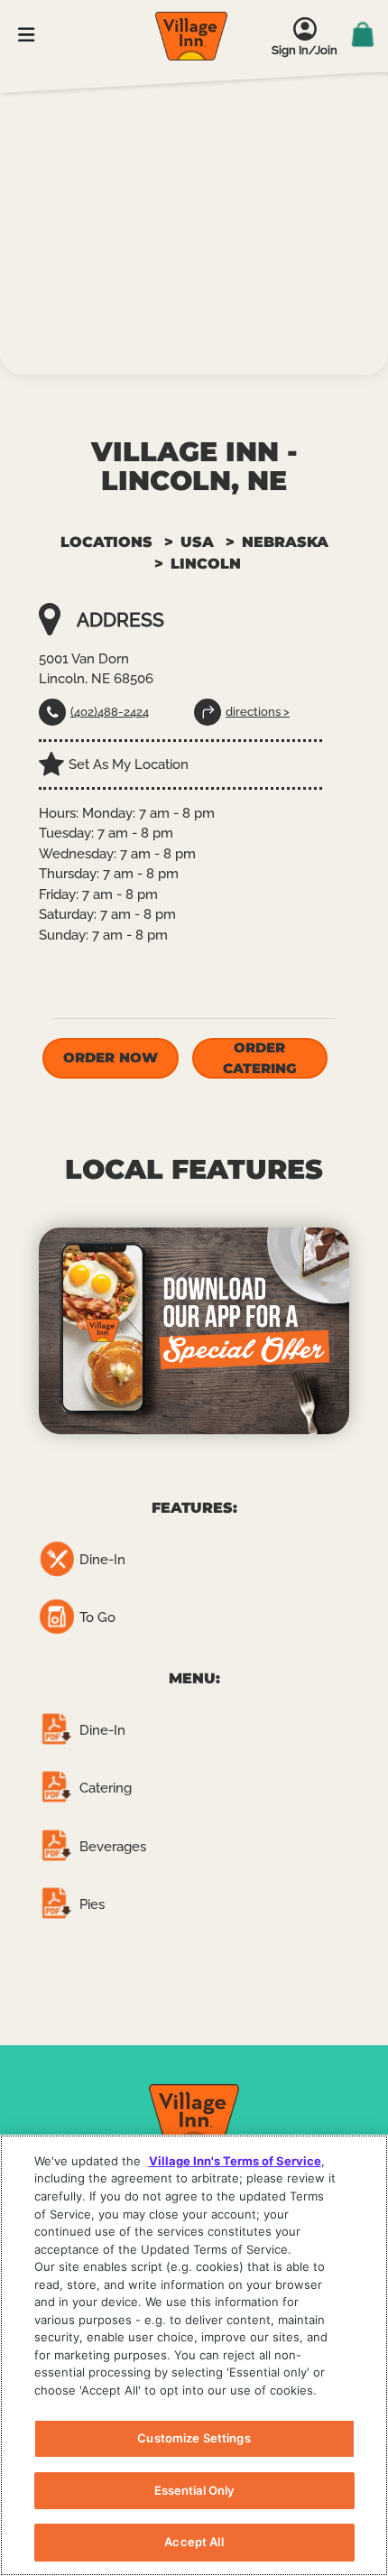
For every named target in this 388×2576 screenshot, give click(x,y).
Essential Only (194, 2490)
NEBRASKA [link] (285, 542)
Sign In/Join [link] (305, 50)
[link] (191, 36)
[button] (110, 1058)
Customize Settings (194, 2438)
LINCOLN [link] (206, 564)
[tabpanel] (194, 1331)
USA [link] (197, 542)
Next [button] (365, 1330)
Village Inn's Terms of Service (235, 2161)
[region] (194, 2355)
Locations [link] (106, 542)
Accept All (194, 2542)
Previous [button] (23, 1330)
